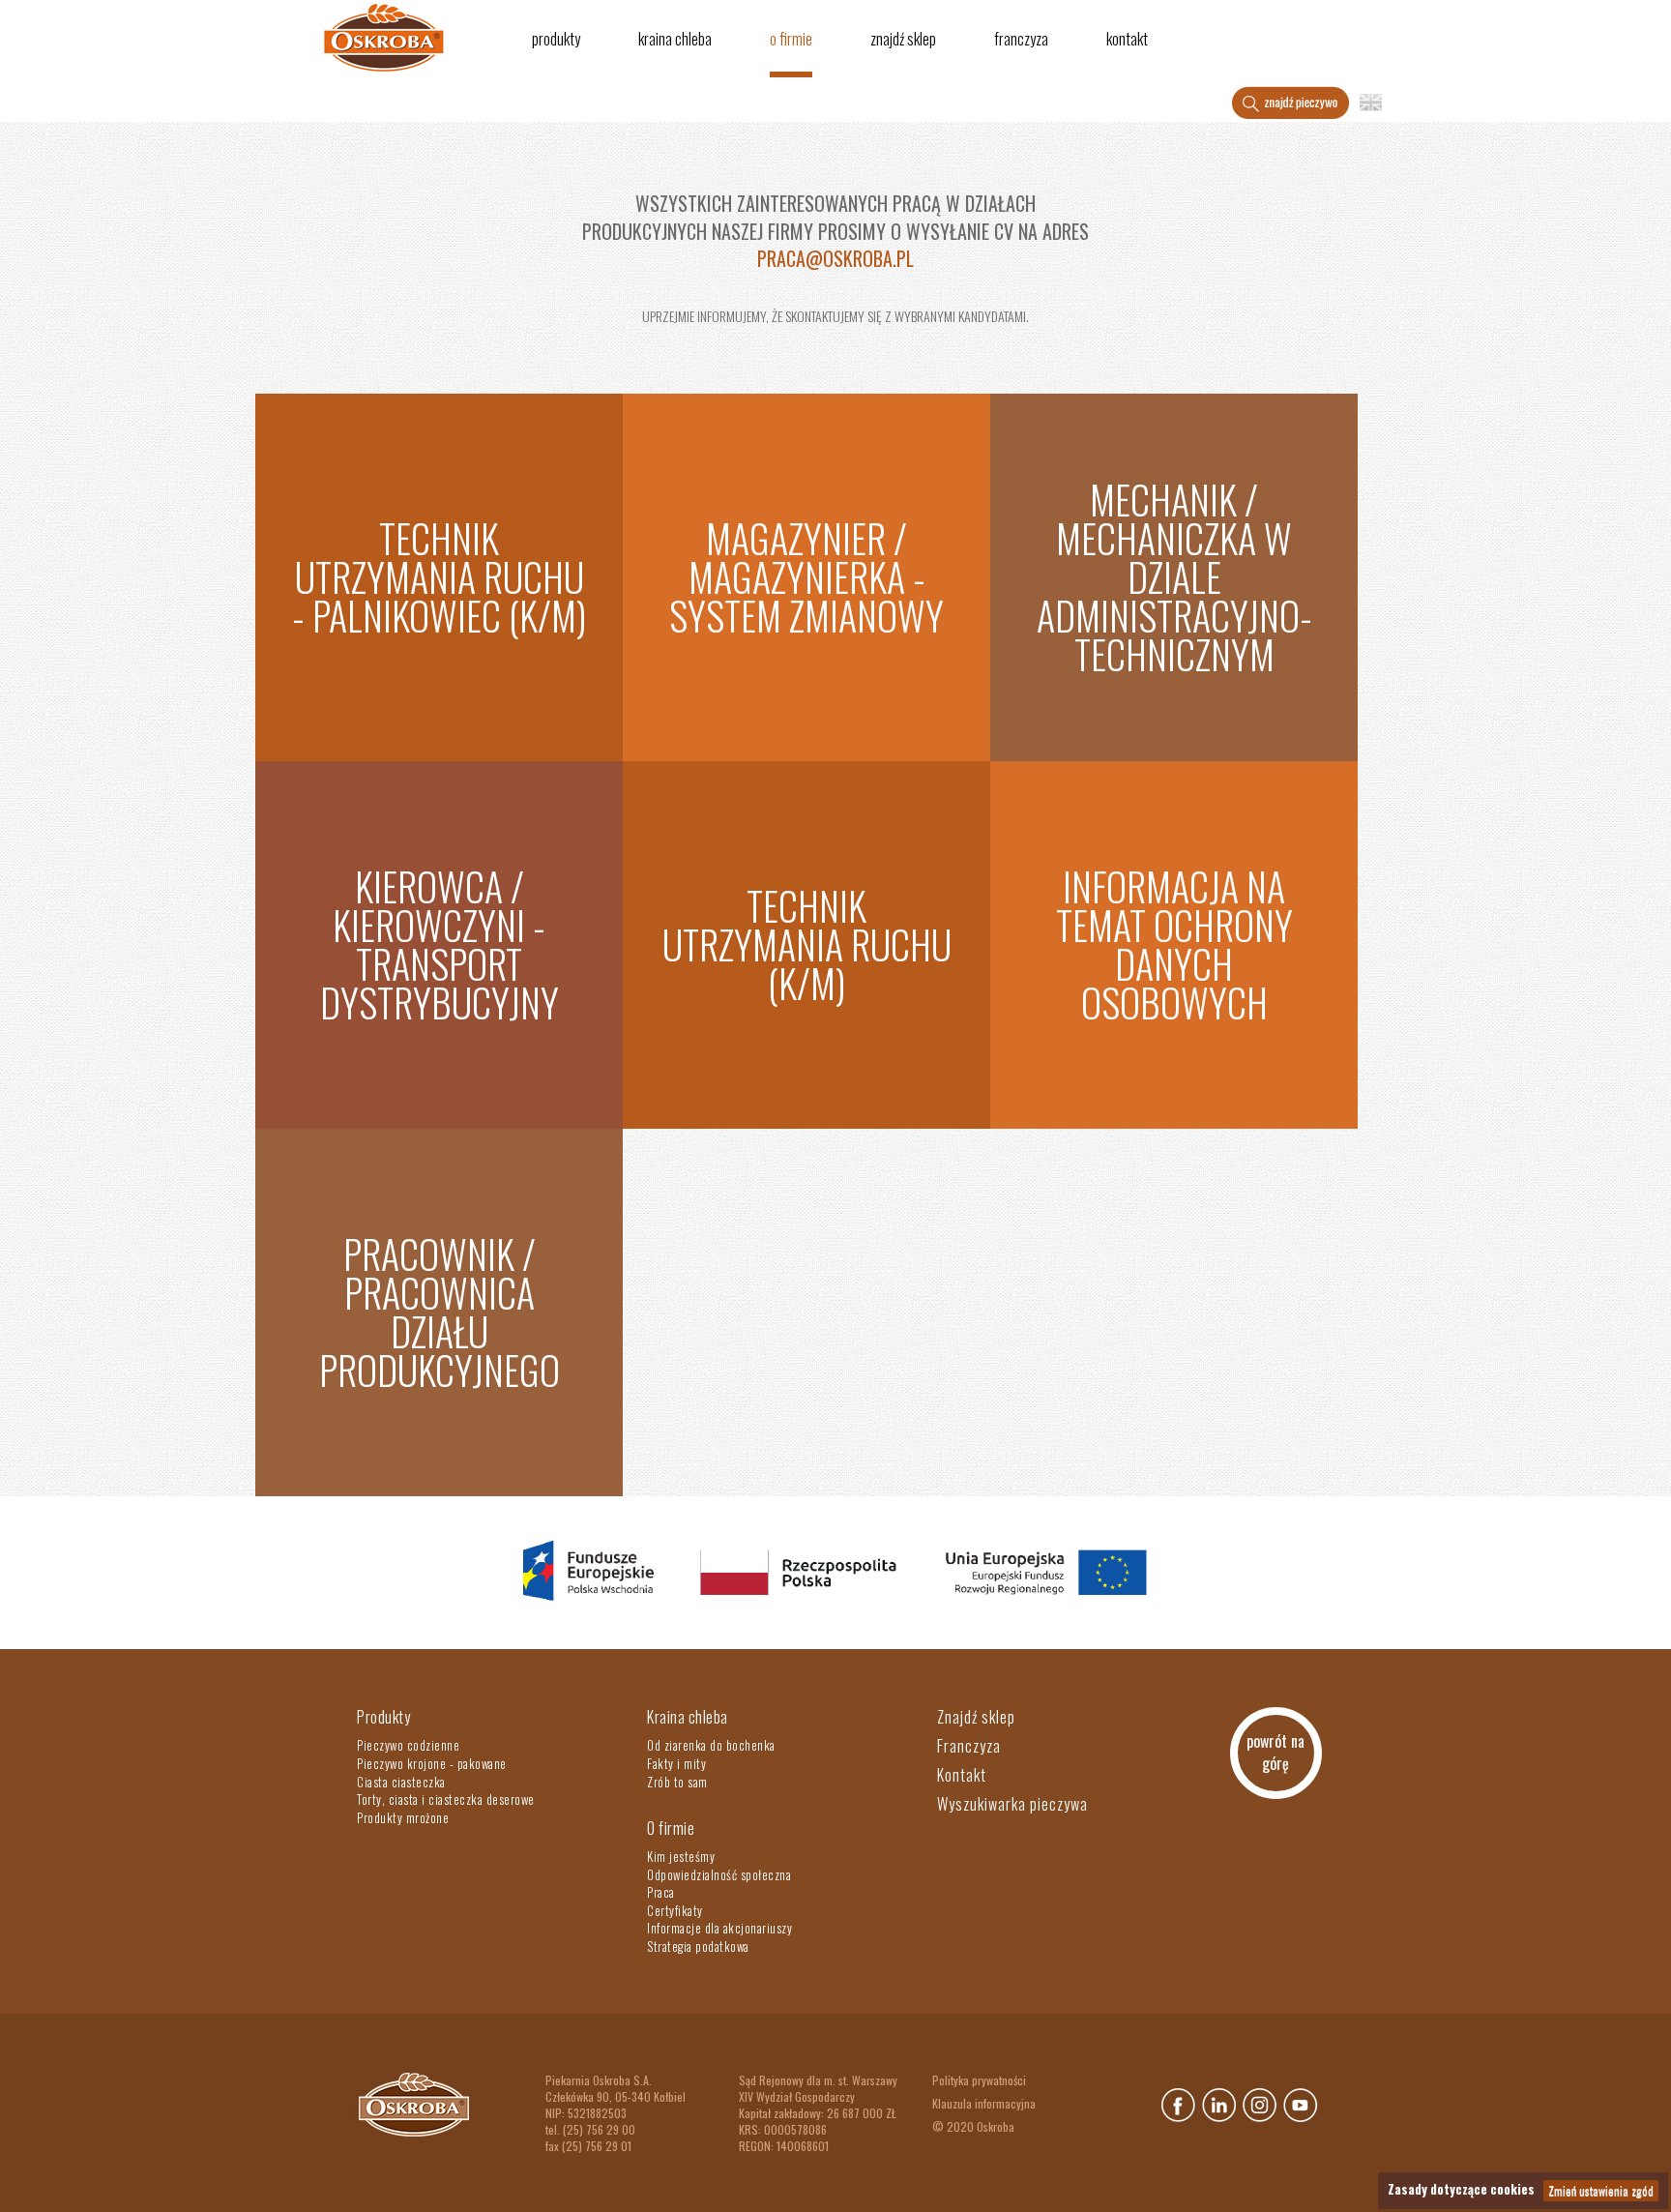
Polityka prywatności (979, 2080)
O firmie (791, 39)
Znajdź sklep (903, 39)
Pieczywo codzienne (408, 1745)
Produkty (556, 39)
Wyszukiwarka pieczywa (1012, 1804)
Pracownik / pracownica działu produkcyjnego (440, 1312)
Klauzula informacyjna (984, 2103)
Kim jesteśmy (681, 1856)
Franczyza (1021, 39)
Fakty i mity (676, 1763)
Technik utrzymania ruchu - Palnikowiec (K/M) (439, 576)
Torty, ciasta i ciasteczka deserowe (446, 1799)
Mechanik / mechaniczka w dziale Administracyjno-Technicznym (1174, 576)
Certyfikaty (675, 1910)
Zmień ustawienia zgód (1601, 2190)
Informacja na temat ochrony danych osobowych (1174, 944)
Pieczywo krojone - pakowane (432, 1763)
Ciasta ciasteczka (401, 1782)
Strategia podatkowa (698, 1946)
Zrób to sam (677, 1782)
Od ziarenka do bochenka (711, 1745)
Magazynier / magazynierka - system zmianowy (806, 576)
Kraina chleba (675, 39)
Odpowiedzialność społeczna (719, 1874)
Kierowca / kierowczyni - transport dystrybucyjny (440, 944)
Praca (661, 1892)
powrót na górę (1275, 1752)
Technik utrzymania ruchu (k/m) (807, 944)
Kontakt (1127, 39)
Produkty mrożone (403, 1817)
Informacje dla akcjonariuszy (719, 1928)
